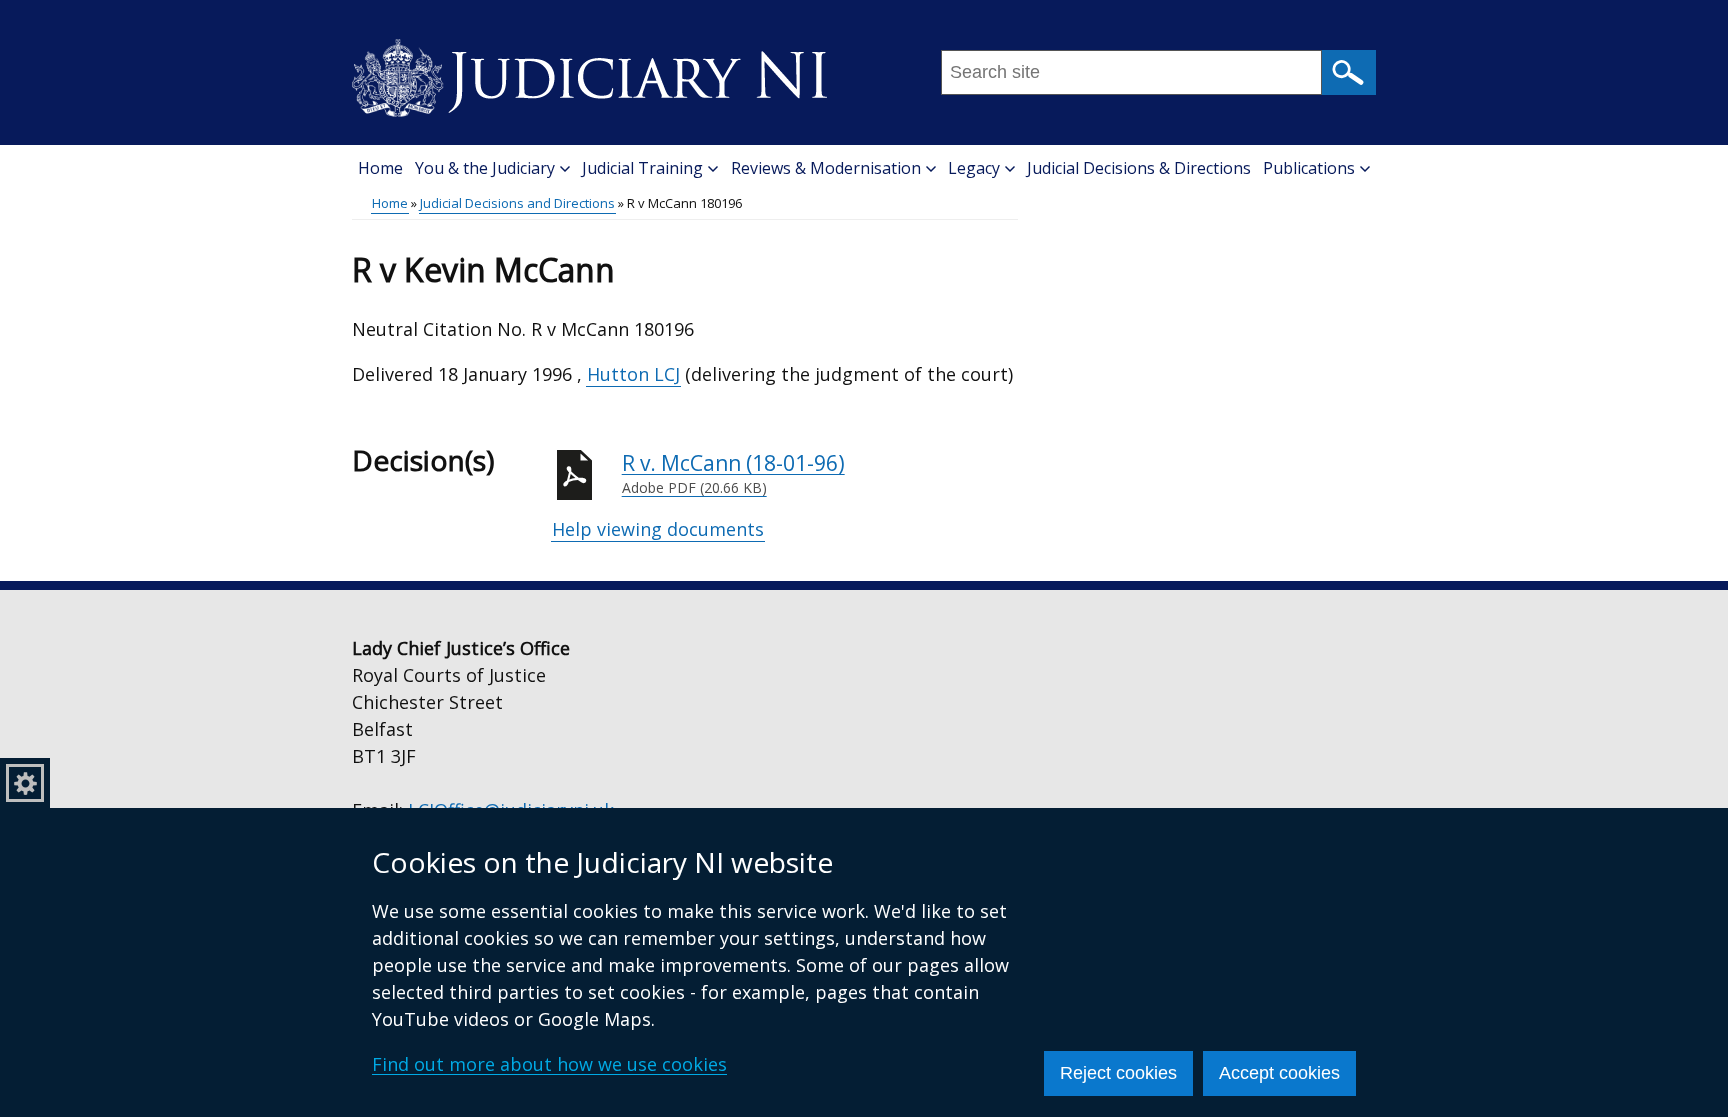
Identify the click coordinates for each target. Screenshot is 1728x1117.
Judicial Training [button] (642, 168)
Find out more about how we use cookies (549, 1064)
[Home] (589, 71)
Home (380, 168)
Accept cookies (1279, 1073)
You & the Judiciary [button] (485, 168)
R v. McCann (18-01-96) (733, 473)
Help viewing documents (658, 529)
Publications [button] (1309, 168)
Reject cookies (1118, 1073)
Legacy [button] (974, 168)
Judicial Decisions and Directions (517, 203)
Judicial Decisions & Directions (1139, 168)
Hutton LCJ (633, 374)
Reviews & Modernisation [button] (826, 168)
